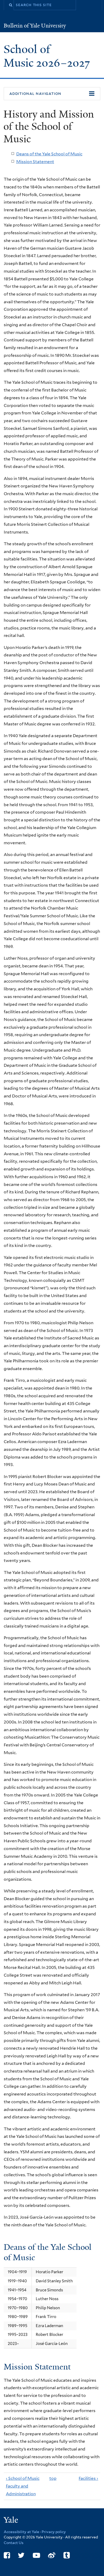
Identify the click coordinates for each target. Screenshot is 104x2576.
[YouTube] (36, 2555)
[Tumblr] (67, 2555)
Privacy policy (54, 2532)
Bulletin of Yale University (35, 26)
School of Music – (47, 56)
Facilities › (88, 2478)
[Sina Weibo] (52, 2555)
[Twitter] (21, 2555)
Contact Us (14, 2543)
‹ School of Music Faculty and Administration (23, 2486)
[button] (52, 94)
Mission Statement (35, 162)
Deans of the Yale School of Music (49, 154)
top (51, 2478)
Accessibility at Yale (21, 2532)
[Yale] (11, 2521)
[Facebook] (7, 2555)
